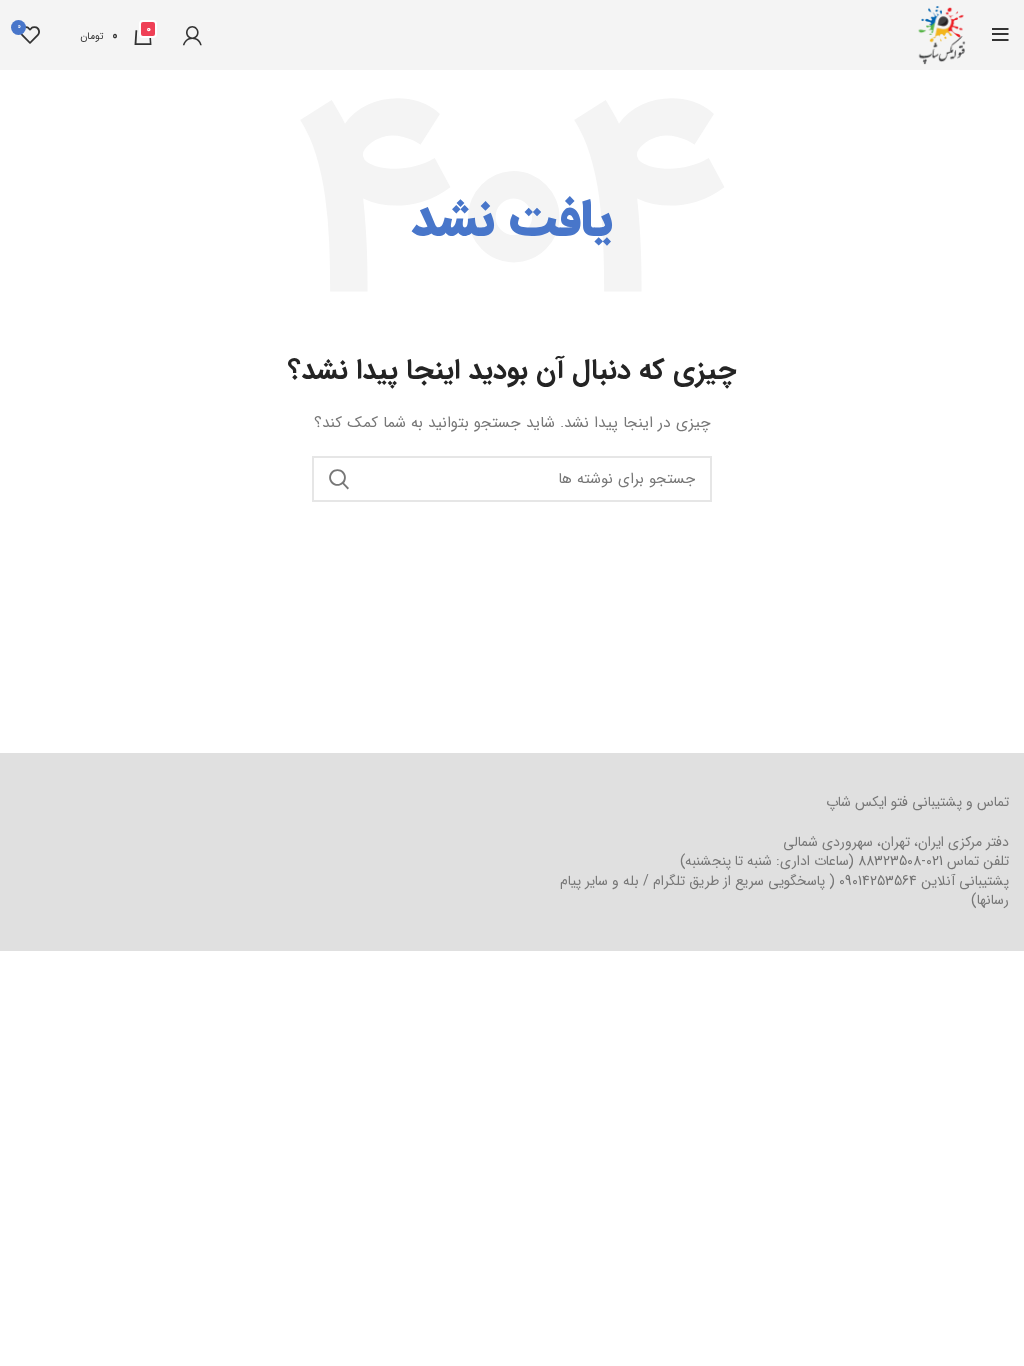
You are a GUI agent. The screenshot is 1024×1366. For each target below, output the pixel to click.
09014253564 (878, 881)
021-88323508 (900, 861)
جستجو (339, 479)
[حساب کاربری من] (192, 35)
